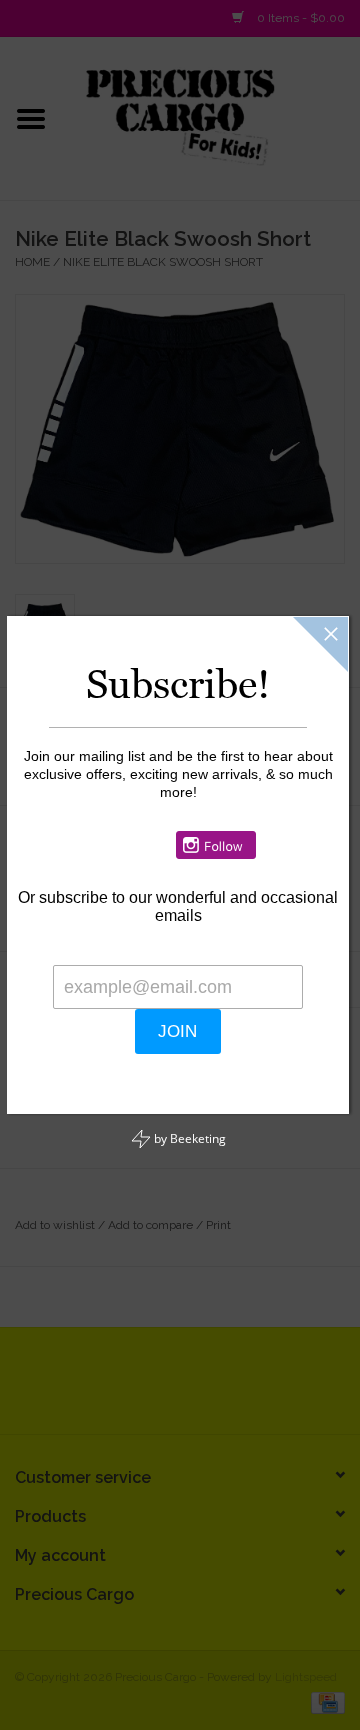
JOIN (282, 1010)
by (188, 1116)
